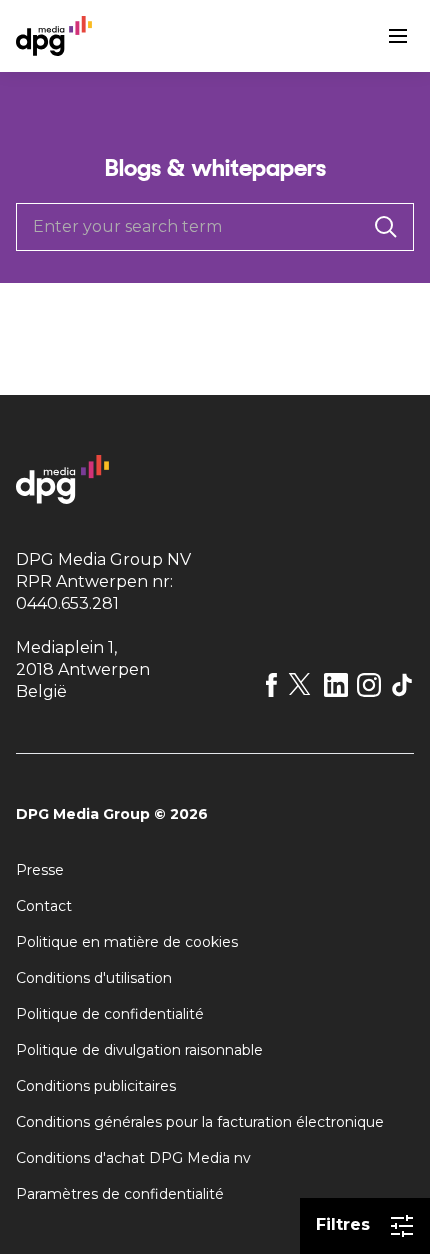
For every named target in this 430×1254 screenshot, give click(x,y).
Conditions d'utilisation (94, 978)
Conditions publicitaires (96, 1086)
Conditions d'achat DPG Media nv (133, 1158)
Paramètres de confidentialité (120, 1194)
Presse (40, 870)
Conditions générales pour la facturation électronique (200, 1122)
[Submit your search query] (386, 227)
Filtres (343, 1224)
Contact (44, 906)
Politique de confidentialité (110, 1014)
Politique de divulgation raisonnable (139, 1050)
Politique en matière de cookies (127, 942)
